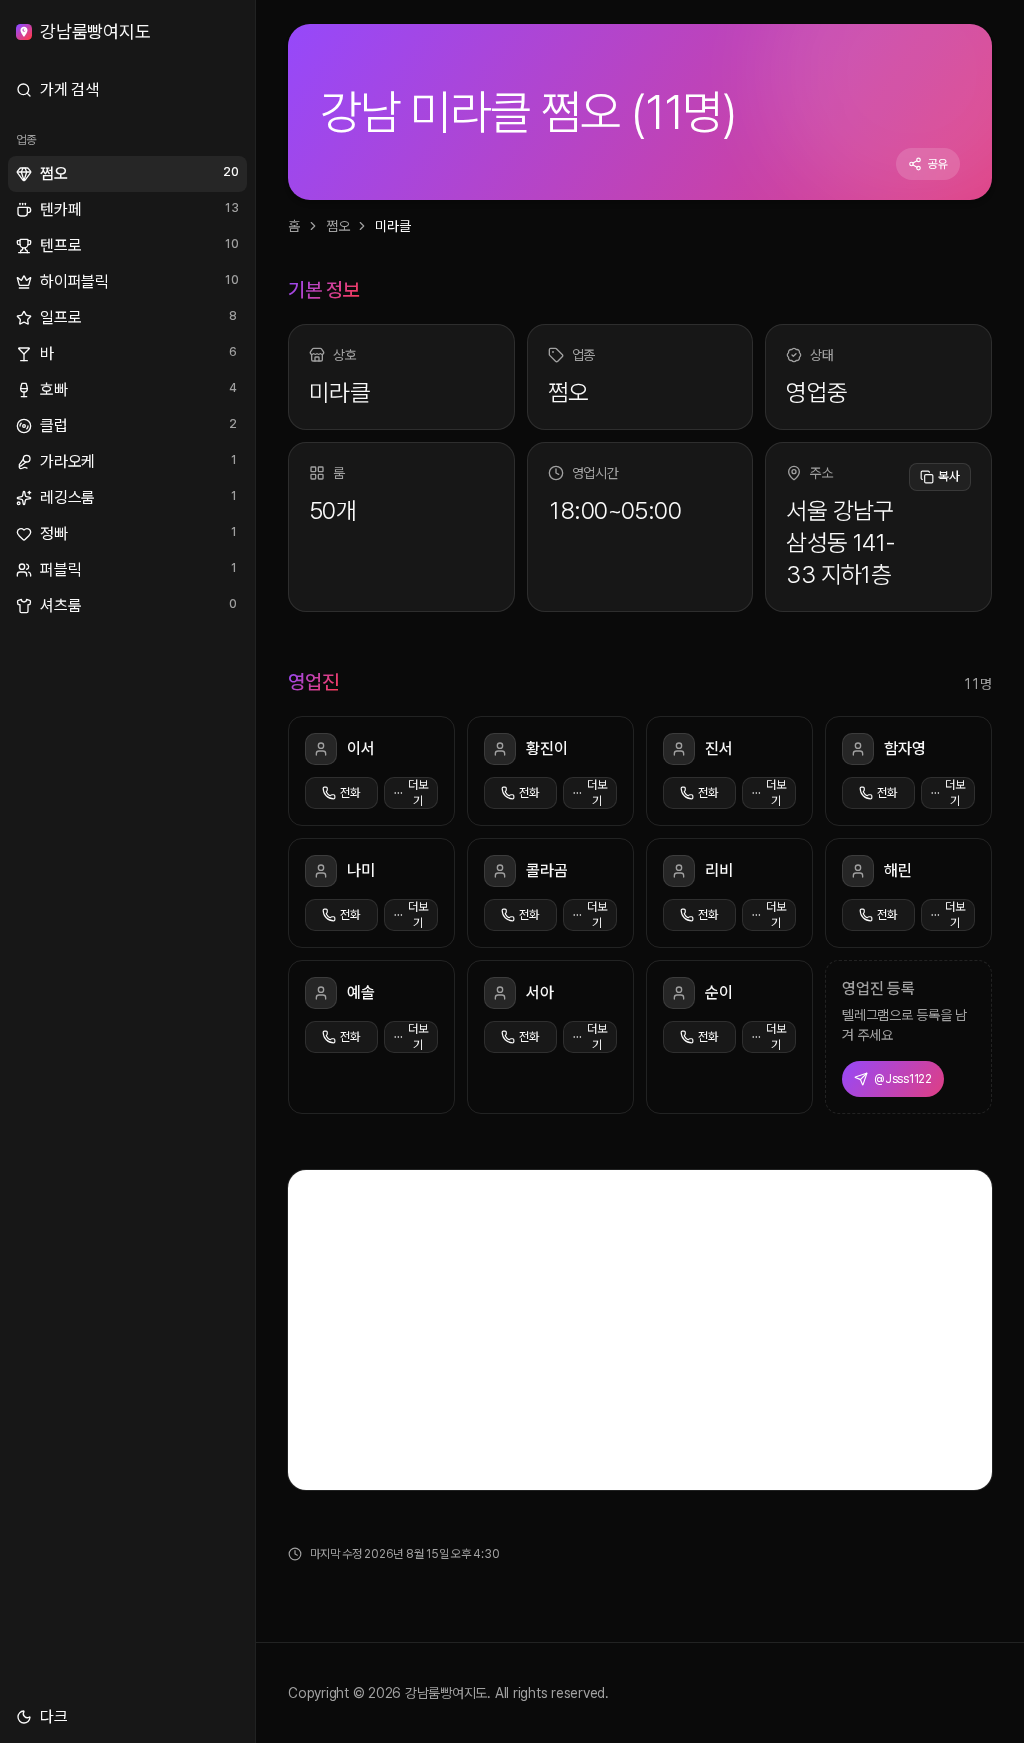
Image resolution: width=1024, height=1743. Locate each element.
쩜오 (338, 226)
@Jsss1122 (903, 1079)
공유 (938, 164)
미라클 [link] (392, 226)
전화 (350, 793)
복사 (949, 476)
